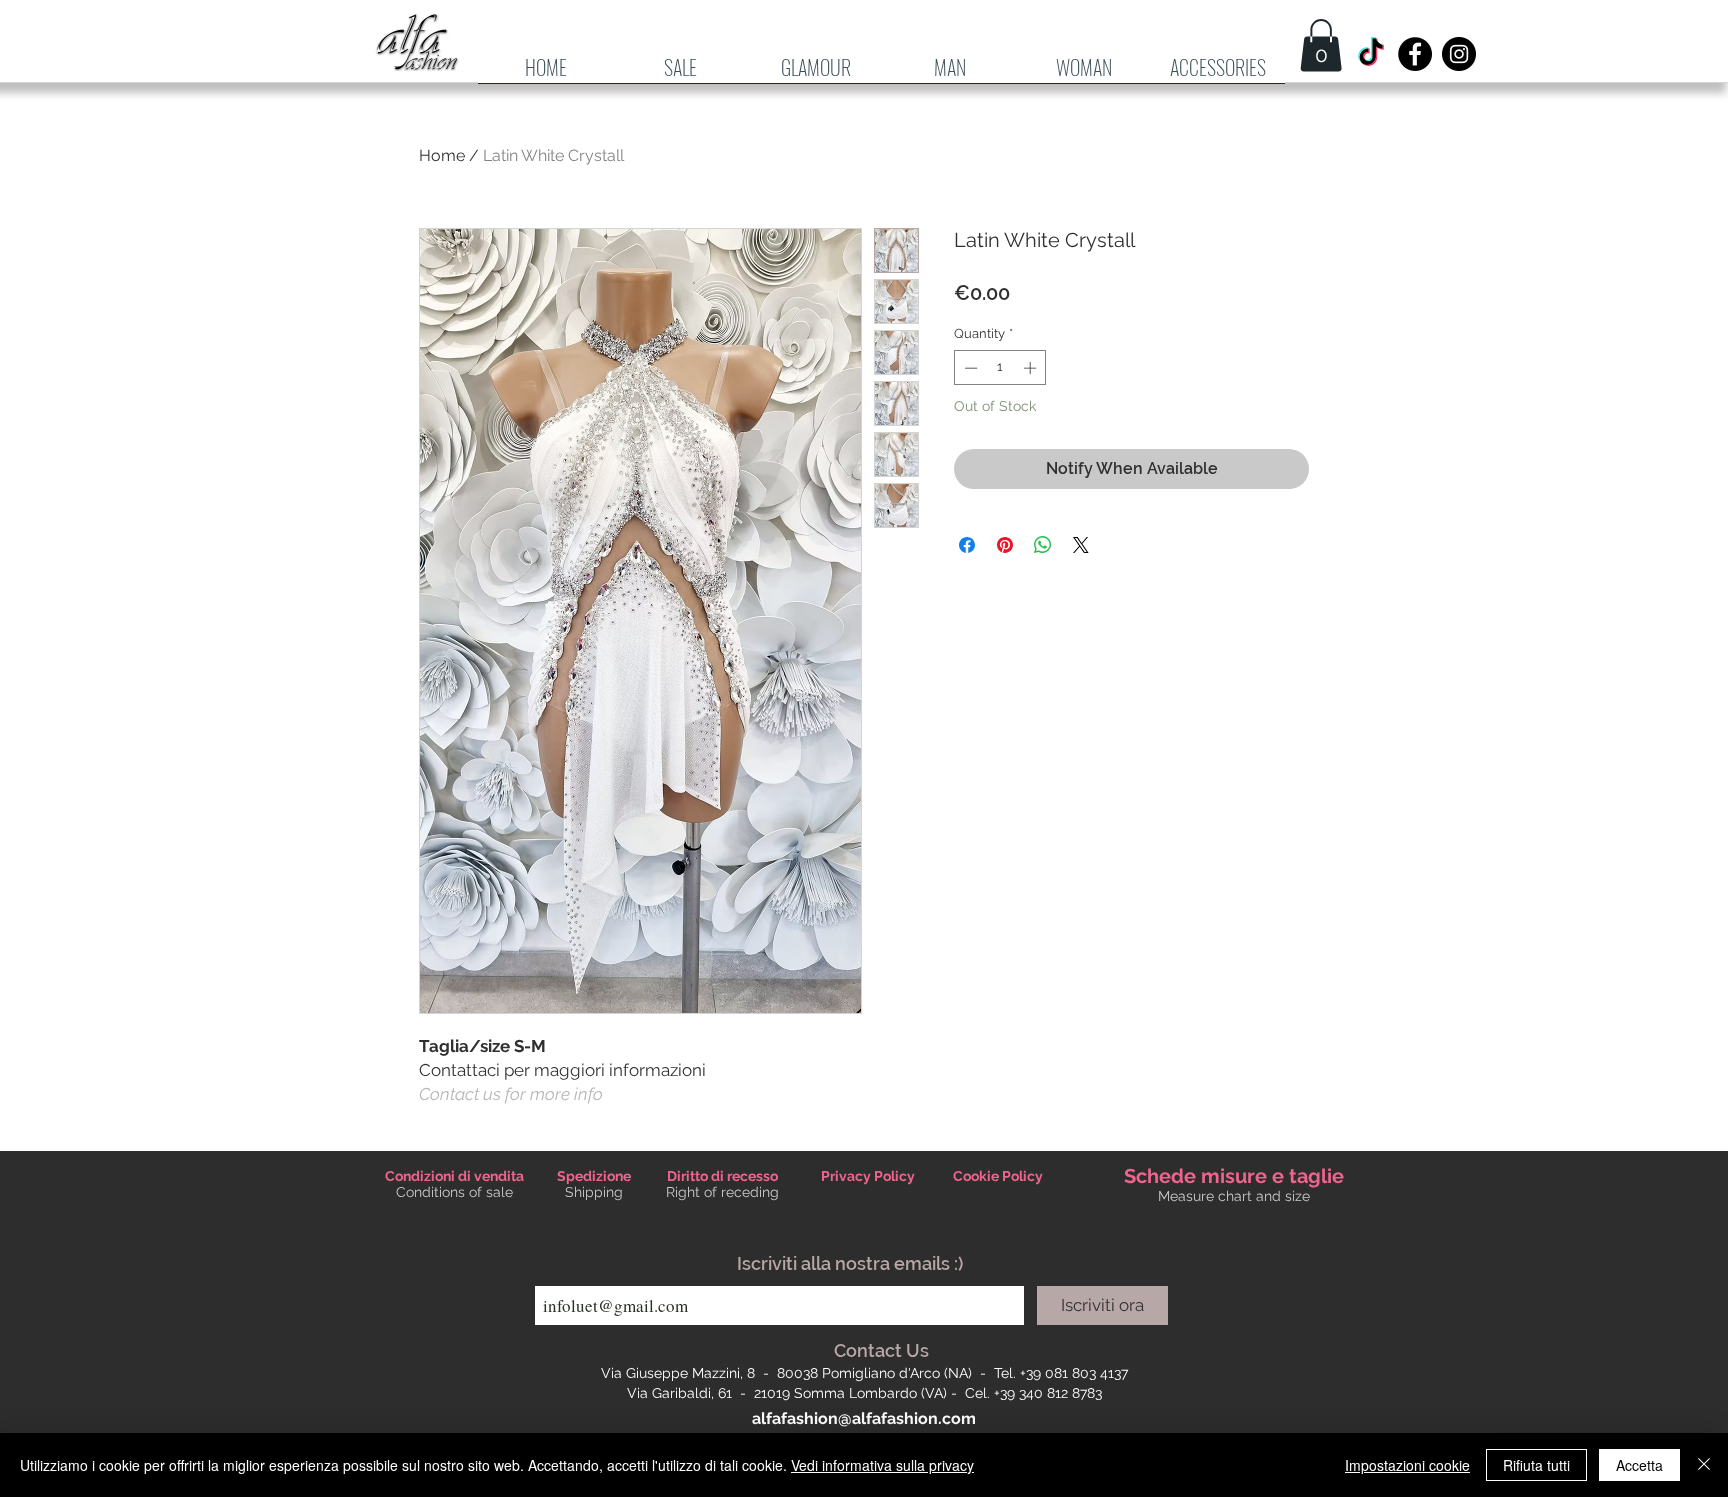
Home (442, 155)
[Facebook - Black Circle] (1415, 54)
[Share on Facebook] (967, 545)
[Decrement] (969, 368)
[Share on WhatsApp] (1043, 545)
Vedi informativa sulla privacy (882, 1465)
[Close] (1704, 1465)
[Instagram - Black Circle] (1459, 54)
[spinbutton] (1000, 368)
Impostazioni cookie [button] (1407, 1465)
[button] (950, 74)
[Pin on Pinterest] (1005, 545)
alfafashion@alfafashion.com (864, 1418)
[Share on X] (1081, 545)
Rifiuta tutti (1536, 1465)
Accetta (1639, 1465)
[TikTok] (1371, 54)
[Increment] (1032, 368)
